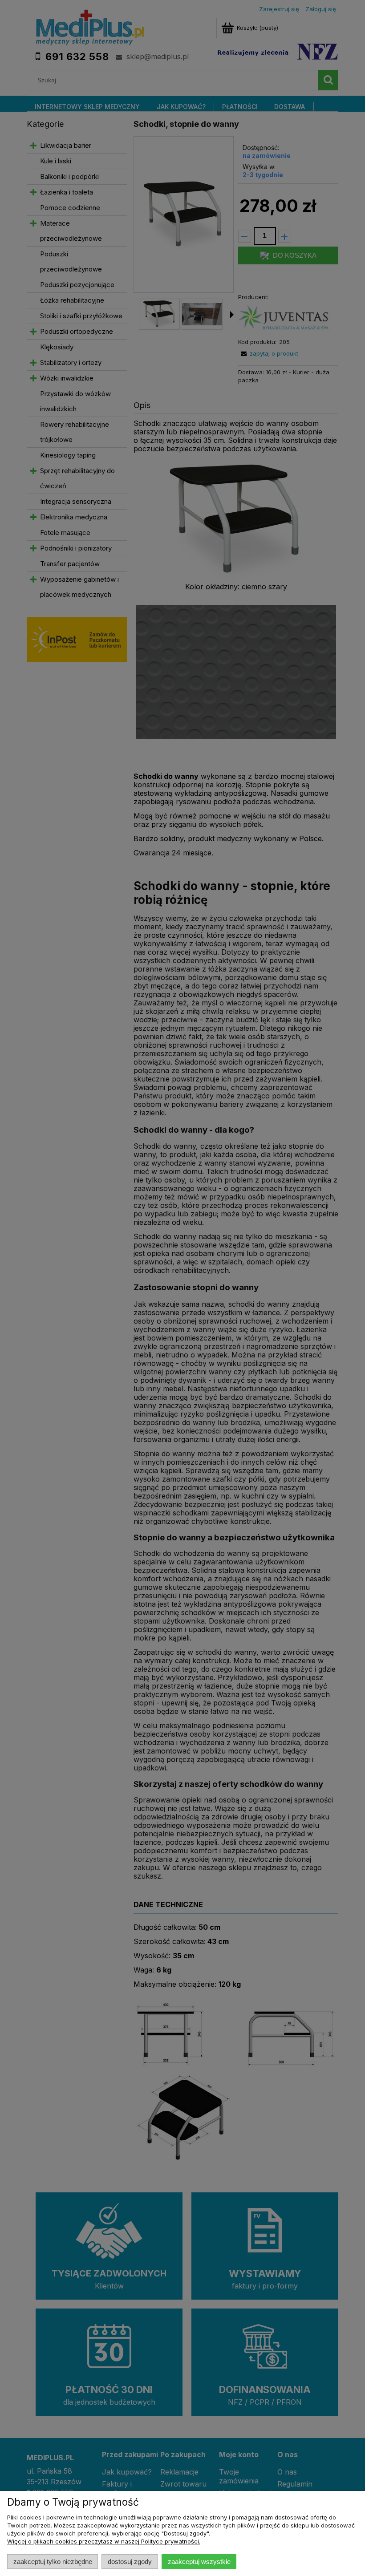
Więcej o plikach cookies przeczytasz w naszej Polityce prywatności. (104, 2541)
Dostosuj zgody (130, 2562)
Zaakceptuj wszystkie (199, 2562)
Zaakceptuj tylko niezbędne (53, 2562)
